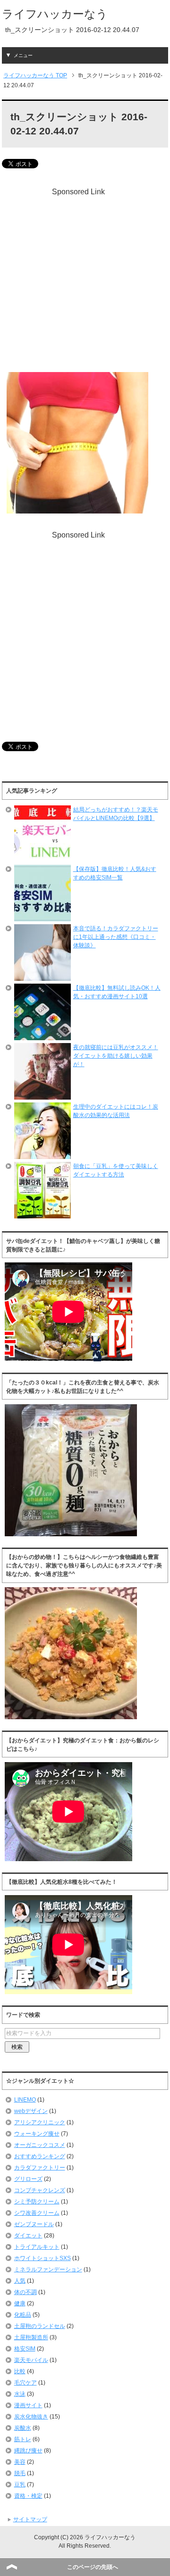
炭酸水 (23, 2428)
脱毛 (20, 2473)
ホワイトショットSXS (42, 2258)
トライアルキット (37, 2247)
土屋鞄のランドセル (40, 2326)
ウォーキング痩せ (37, 2134)
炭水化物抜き (31, 2417)
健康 (20, 2303)
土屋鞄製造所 (31, 2337)
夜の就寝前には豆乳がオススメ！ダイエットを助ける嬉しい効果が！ (116, 1056)
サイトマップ (30, 2519)
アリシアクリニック (40, 2122)
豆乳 (20, 2485)
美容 (20, 2462)
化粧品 (23, 2315)
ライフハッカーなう (55, 14)
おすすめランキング (40, 2156)
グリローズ (28, 2179)
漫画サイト (28, 2405)
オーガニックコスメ (40, 2145)
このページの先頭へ (93, 2567)
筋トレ (23, 2439)
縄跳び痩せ (28, 2451)
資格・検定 (28, 2496)
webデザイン (31, 2111)
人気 (20, 2281)
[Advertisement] (85, 282)
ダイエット (28, 2236)
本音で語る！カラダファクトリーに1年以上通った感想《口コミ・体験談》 (116, 937)
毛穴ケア (25, 2383)
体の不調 (25, 2292)
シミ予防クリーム (37, 2202)
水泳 (20, 2394)
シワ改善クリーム (37, 2213)
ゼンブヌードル (34, 2224)
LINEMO (25, 2100)
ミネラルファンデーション (48, 2270)
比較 (20, 2371)
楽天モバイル (31, 2360)
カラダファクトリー (40, 2168)
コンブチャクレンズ (40, 2190)
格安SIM (25, 2349)
